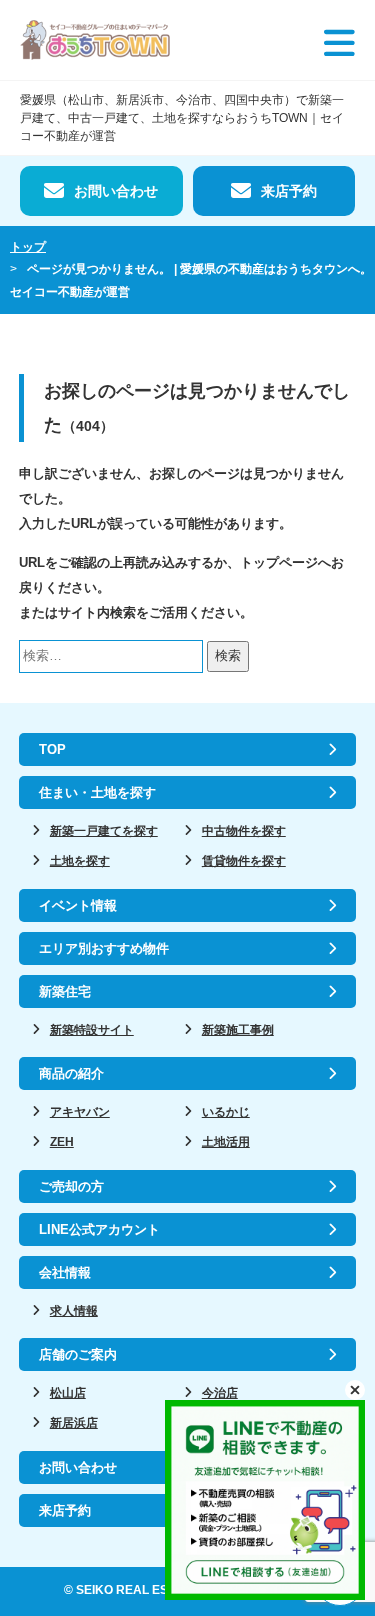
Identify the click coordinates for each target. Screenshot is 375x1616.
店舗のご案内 (78, 1354)
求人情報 (74, 1311)
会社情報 (65, 1272)
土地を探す (80, 861)
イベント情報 (78, 905)
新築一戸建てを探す (104, 831)
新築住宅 (65, 991)
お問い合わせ (116, 191)
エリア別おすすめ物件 (104, 948)
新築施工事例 (238, 1030)
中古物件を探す (244, 831)
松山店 (68, 1393)
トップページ (279, 562)
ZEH (62, 1142)
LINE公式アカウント (99, 1229)
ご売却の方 (71, 1186)
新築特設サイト (92, 1030)
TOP (52, 749)
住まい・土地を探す (97, 792)
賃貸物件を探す (244, 861)
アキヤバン (80, 1112)
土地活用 (226, 1142)
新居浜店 (74, 1423)
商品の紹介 (71, 1073)
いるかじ (226, 1112)
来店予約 (289, 191)
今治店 (220, 1393)
